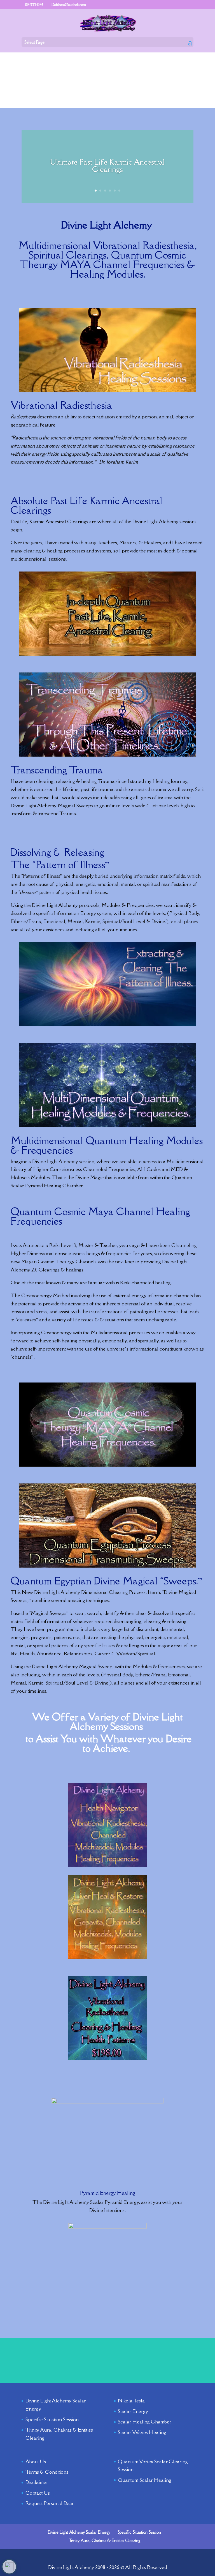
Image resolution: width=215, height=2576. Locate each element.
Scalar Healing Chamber (145, 2422)
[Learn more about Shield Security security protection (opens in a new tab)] (9, 2567)
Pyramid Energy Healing (108, 2193)
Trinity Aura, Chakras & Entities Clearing (104, 2541)
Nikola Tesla (131, 2401)
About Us (36, 2461)
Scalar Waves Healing (142, 2432)
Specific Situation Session (52, 2419)
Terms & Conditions (47, 2472)
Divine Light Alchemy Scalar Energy (79, 2532)
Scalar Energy (133, 2411)
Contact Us (38, 2493)
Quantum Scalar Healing (145, 2480)
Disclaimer (37, 2482)
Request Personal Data (49, 2503)
